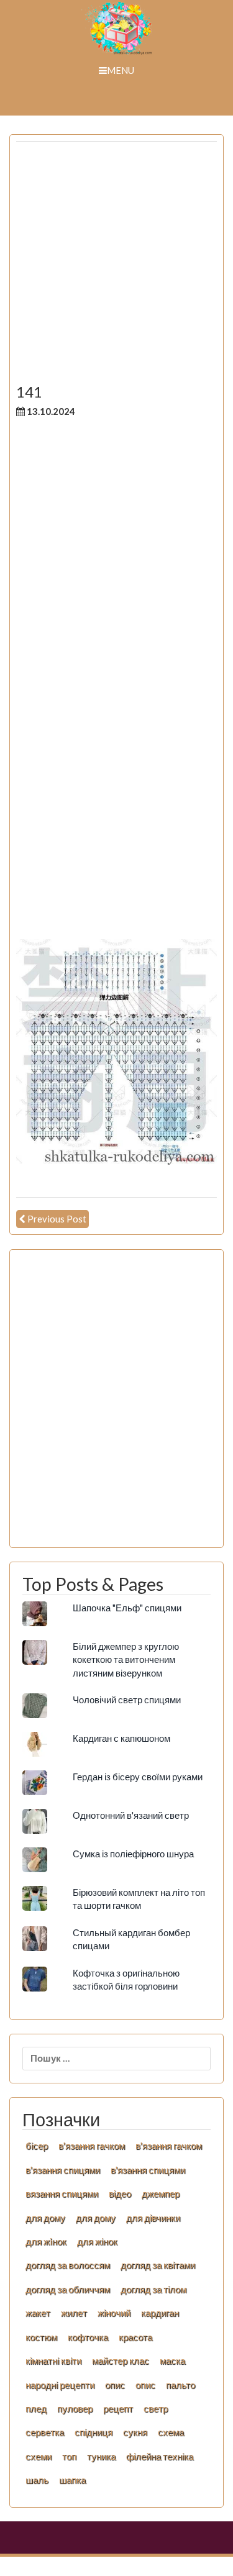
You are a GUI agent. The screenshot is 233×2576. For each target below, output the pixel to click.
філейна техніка (160, 2456)
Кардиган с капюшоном (121, 1738)
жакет (38, 2313)
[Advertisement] (116, 267)
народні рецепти (60, 2385)
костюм (41, 2337)
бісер (37, 2146)
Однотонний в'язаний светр (131, 1815)
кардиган (160, 2313)
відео (120, 2193)
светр (156, 2408)
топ (69, 2456)
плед (36, 2408)
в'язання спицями (63, 2170)
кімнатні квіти (53, 2360)
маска (172, 2360)
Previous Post (57, 1219)
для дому (45, 2218)
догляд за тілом (153, 2289)
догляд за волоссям (68, 2265)
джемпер (161, 2193)
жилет (74, 2313)
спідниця (94, 2432)
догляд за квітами (158, 2265)
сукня (135, 2432)
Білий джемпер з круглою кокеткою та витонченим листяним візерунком (126, 1659)
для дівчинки (153, 2218)
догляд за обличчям (68, 2289)
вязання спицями (62, 2193)
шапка (72, 2480)
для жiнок (46, 2241)
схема (171, 2432)
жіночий (114, 2313)
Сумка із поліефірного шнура (133, 1854)
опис (115, 2385)
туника (101, 2456)
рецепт (118, 2408)
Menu (121, 70)
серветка (45, 2432)
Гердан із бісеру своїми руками (138, 1777)
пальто (180, 2385)
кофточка (88, 2337)
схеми (39, 2456)
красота (135, 2337)
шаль (37, 2480)
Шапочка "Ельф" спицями (127, 1608)
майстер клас (121, 2360)
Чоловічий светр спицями (127, 1700)
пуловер (75, 2408)
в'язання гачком (92, 2146)
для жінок (97, 2241)
